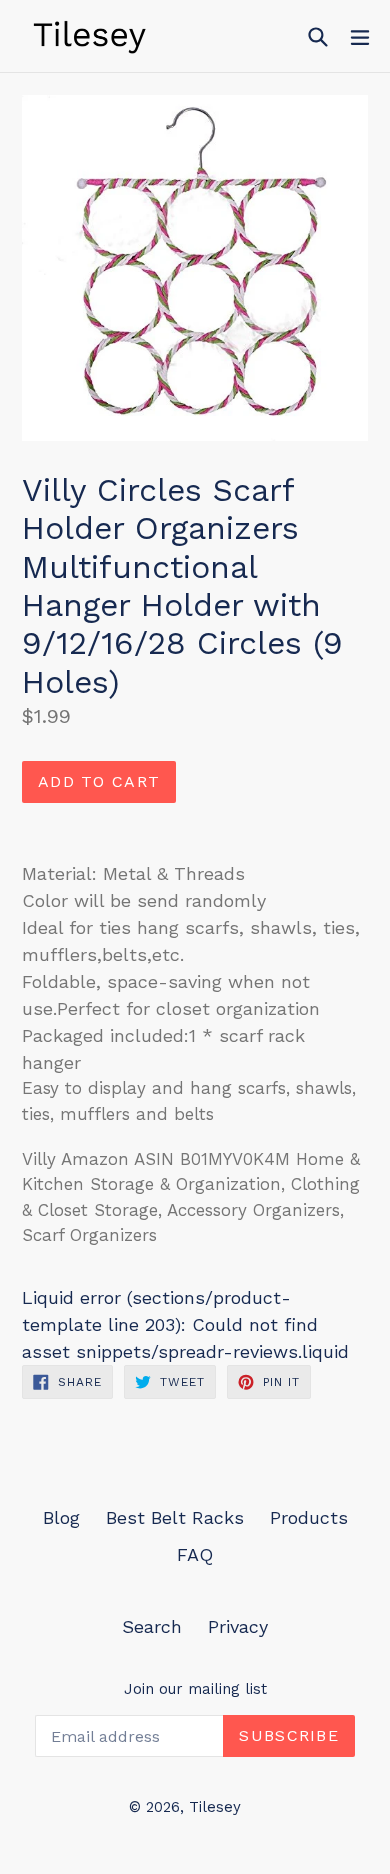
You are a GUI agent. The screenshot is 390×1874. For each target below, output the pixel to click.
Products (309, 1517)
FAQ (195, 1554)
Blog (61, 1517)
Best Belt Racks (175, 1517)
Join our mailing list (195, 1689)
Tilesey (215, 1807)
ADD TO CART (99, 781)
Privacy (238, 1626)
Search (152, 1626)
